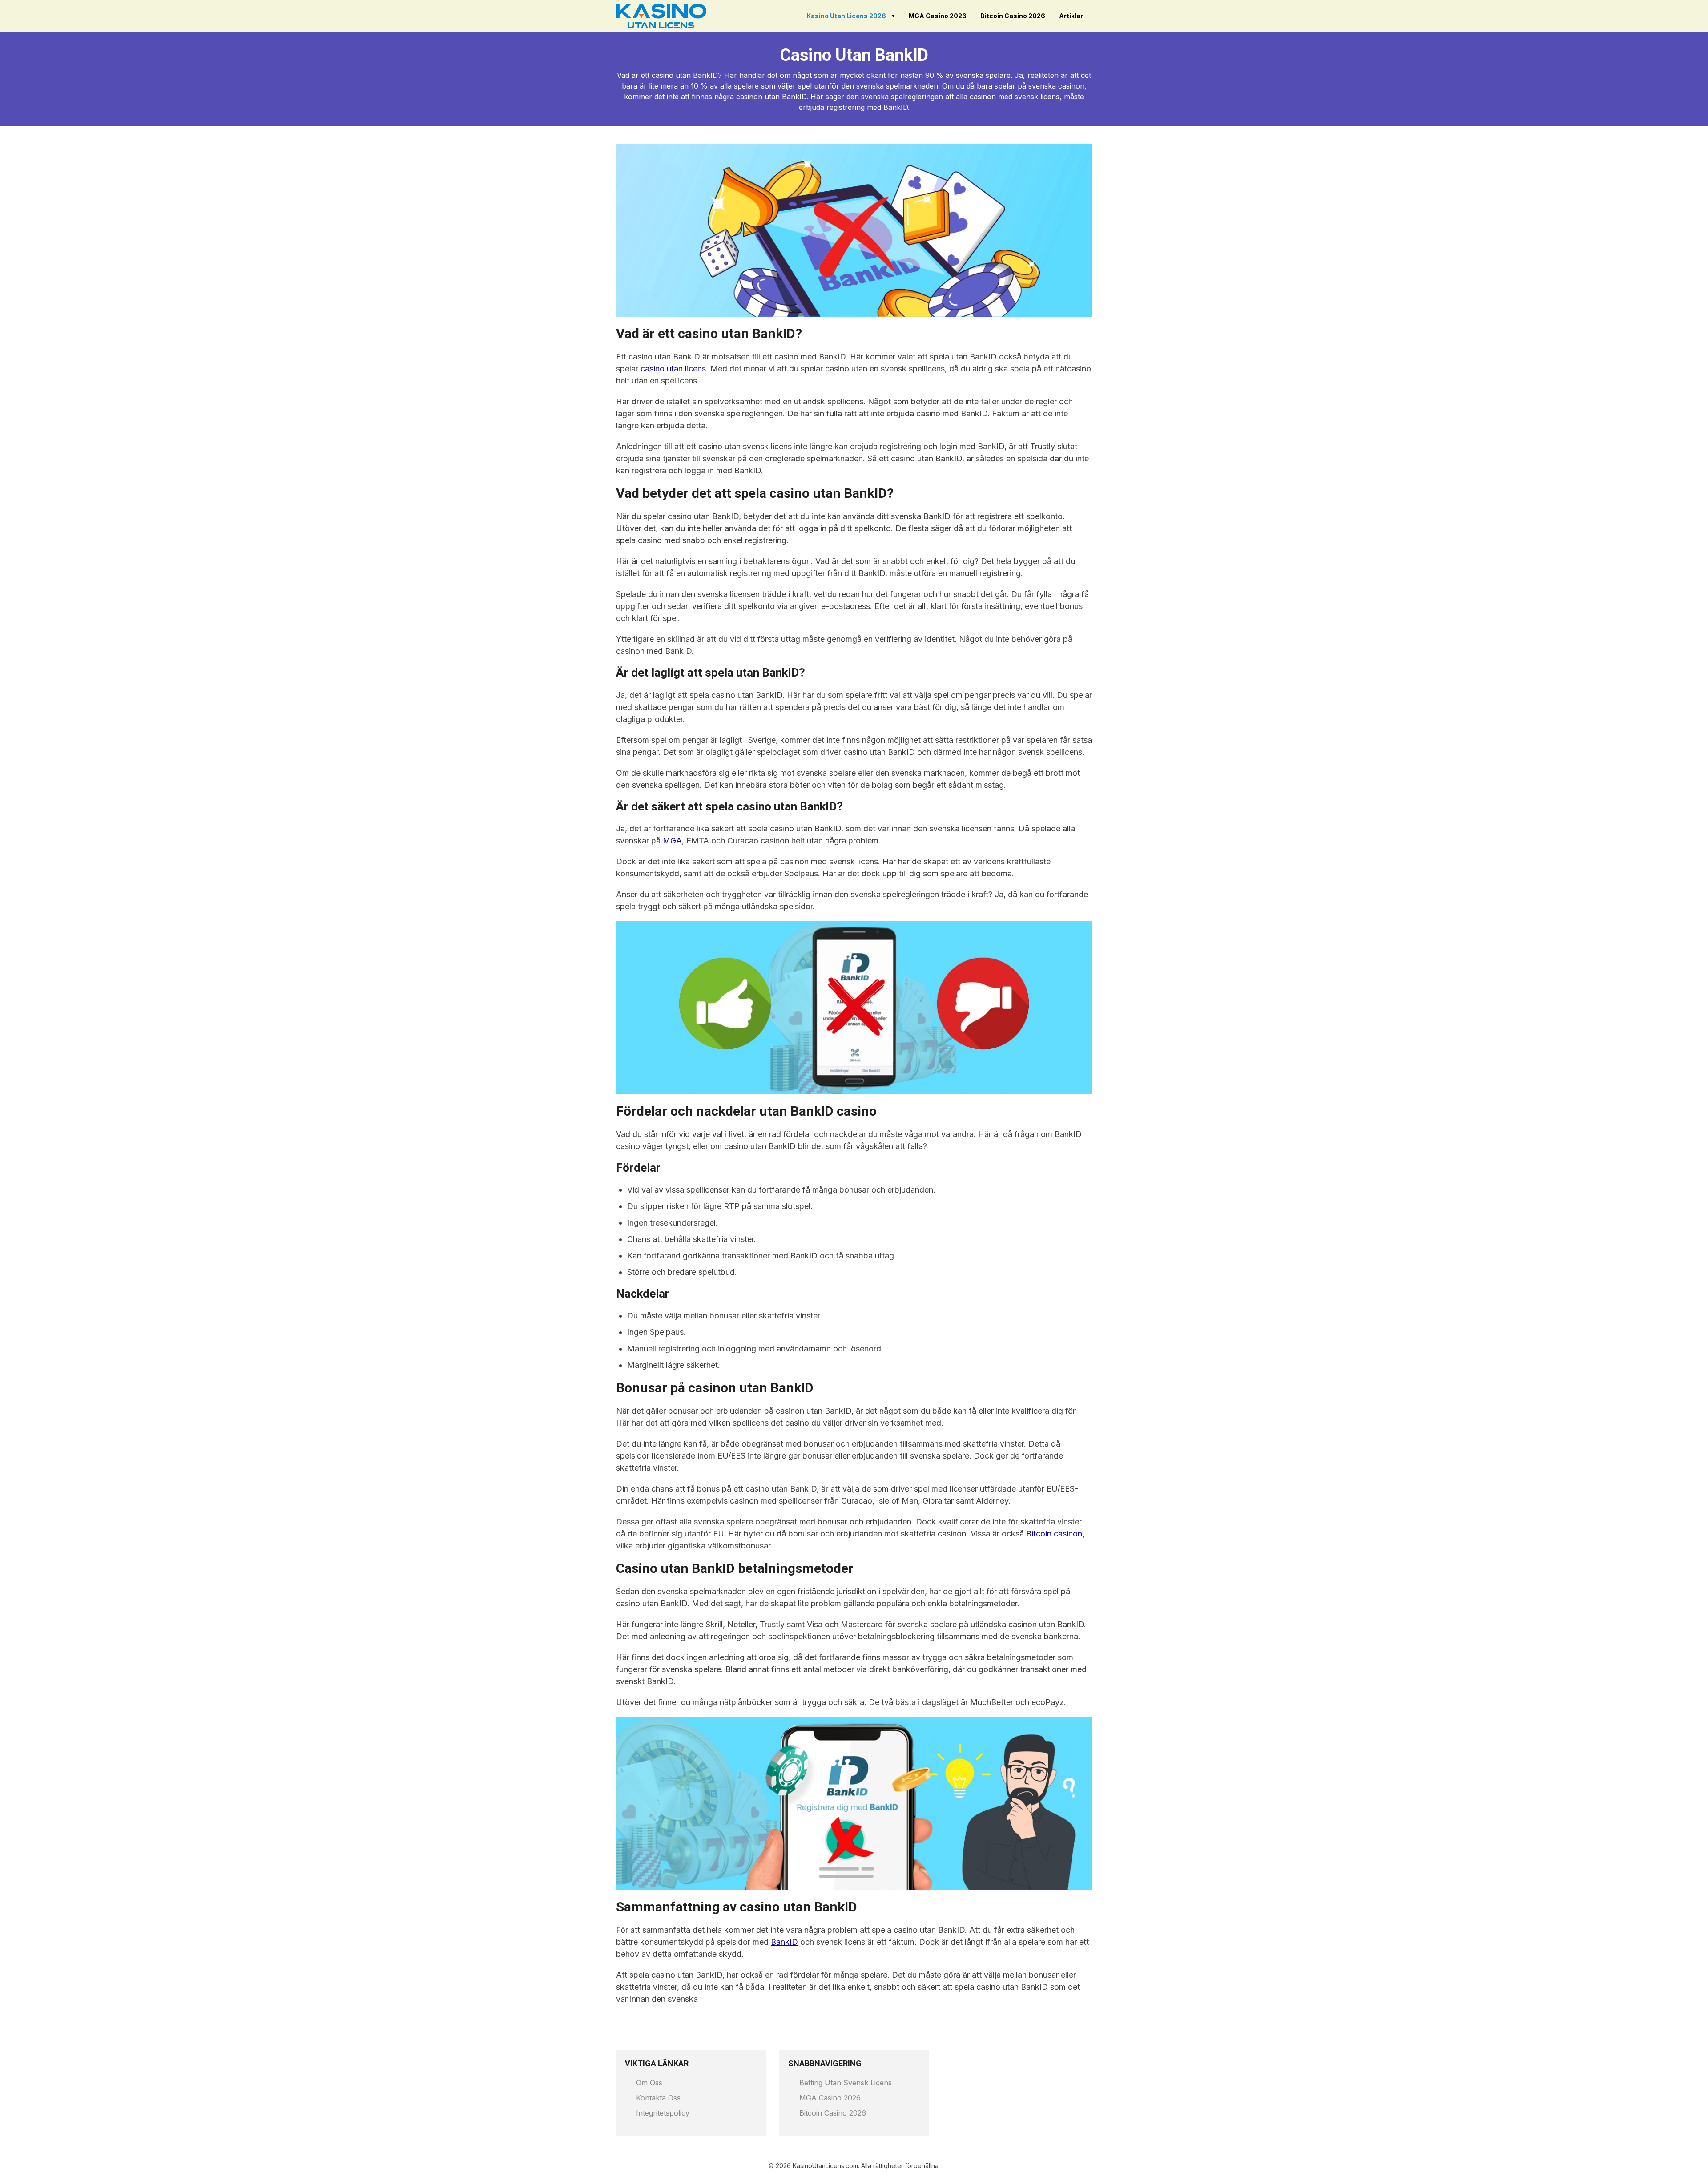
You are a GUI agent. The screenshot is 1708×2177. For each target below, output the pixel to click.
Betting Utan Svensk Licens (846, 2083)
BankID (784, 1942)
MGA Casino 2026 (938, 16)
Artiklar (1071, 16)
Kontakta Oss (658, 2098)
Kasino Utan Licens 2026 (846, 16)
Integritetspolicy (663, 2113)
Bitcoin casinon (1054, 1534)
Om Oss (649, 2083)
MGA (672, 841)
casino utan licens (673, 369)
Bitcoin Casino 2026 (1013, 16)
